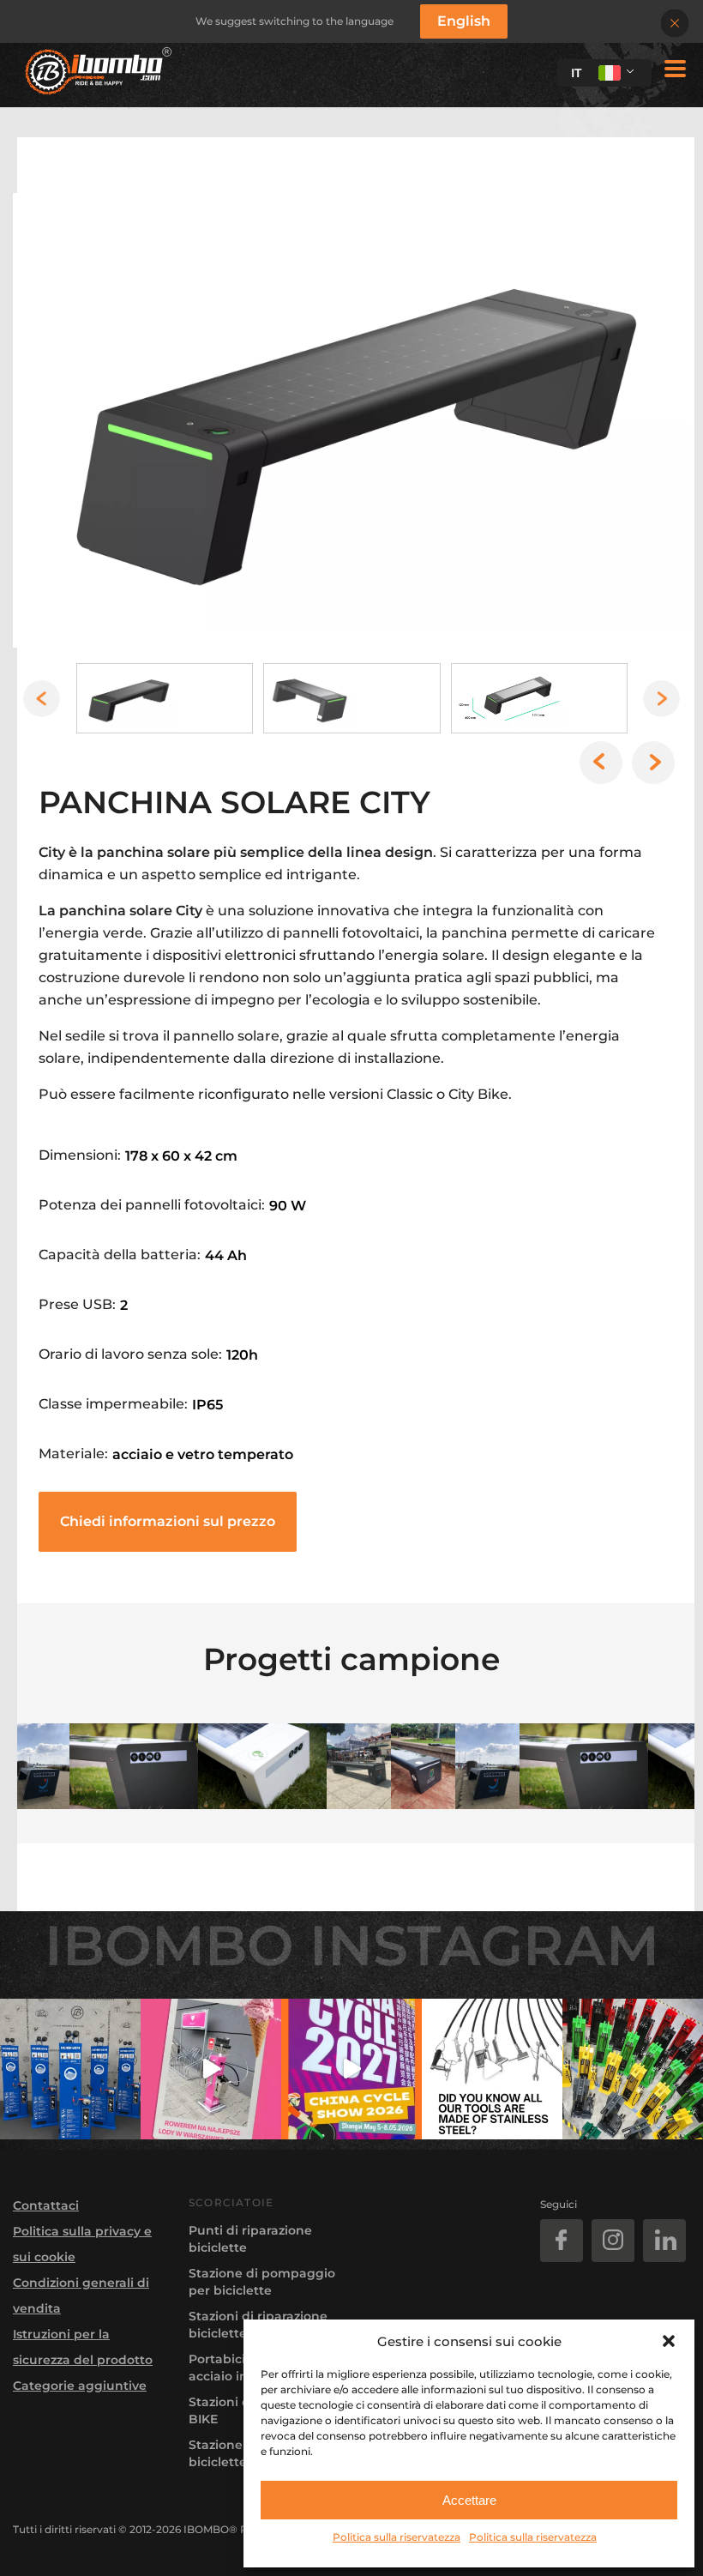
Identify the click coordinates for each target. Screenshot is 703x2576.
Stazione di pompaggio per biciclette (262, 2282)
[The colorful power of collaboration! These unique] (633, 2069)
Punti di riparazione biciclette (250, 2239)
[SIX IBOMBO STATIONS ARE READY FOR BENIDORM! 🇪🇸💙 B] (70, 2069)
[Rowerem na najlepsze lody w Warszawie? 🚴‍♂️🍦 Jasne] (211, 2069)
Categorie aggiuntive (80, 2386)
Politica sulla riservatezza (397, 2537)
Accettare (469, 2500)
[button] (669, 2341)
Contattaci (46, 2205)
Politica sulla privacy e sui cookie (82, 2244)
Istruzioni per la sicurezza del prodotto (83, 2347)
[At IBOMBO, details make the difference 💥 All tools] (492, 2069)
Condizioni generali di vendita (81, 2295)
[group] (351, 420)
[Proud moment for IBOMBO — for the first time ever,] (351, 2069)
